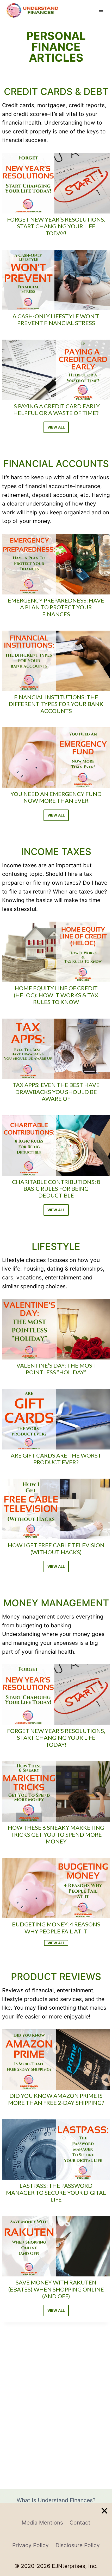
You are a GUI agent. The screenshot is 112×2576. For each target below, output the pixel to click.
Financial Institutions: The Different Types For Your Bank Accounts (56, 704)
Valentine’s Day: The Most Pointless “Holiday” (56, 1369)
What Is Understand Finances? (56, 2500)
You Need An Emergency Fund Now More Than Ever (56, 797)
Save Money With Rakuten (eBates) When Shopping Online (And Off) (56, 2289)
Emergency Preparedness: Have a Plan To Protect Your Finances (56, 607)
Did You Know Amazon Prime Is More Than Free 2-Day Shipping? (56, 2099)
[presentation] (56, 183)
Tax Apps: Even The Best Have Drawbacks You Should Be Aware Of (56, 1092)
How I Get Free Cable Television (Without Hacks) (56, 1549)
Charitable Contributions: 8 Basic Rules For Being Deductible (56, 1189)
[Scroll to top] (106, 2544)
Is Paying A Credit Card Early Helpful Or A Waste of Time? (56, 410)
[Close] (104, 2511)
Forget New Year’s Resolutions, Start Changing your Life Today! (56, 226)
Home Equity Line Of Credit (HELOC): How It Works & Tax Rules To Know (56, 995)
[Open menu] (101, 10)
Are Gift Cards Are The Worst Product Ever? (56, 1459)
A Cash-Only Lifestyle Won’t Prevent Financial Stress (56, 320)
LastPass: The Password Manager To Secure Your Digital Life (56, 2193)
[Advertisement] (56, 2540)
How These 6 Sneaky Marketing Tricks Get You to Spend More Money (56, 1834)
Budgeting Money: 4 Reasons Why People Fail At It (56, 1928)
